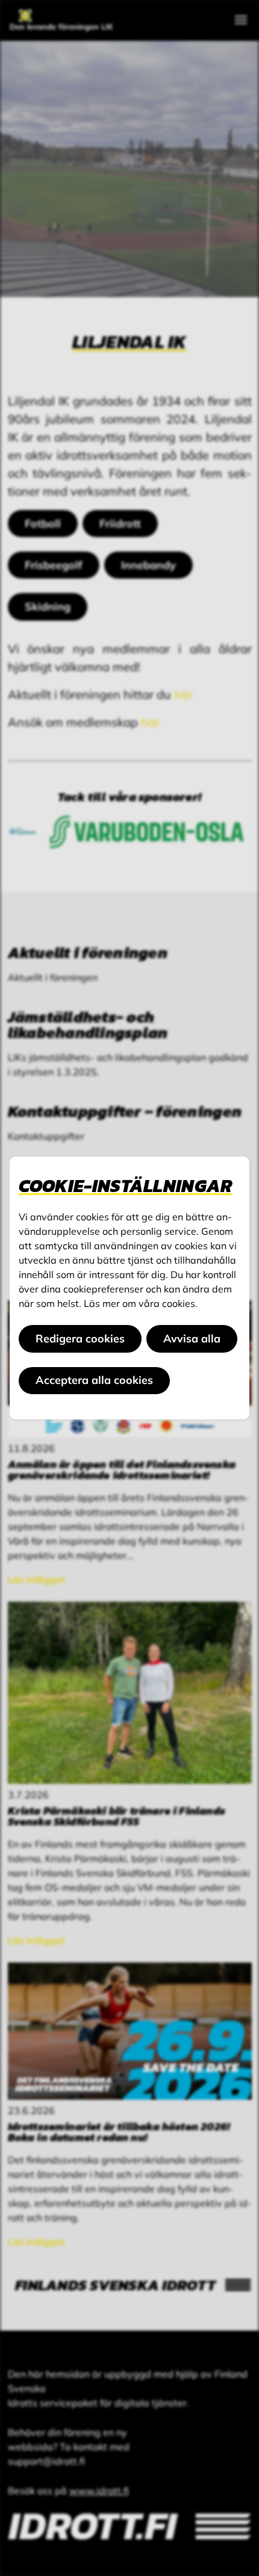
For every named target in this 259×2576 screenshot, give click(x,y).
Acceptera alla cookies (94, 1380)
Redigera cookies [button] (80, 1339)
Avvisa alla (192, 1339)
